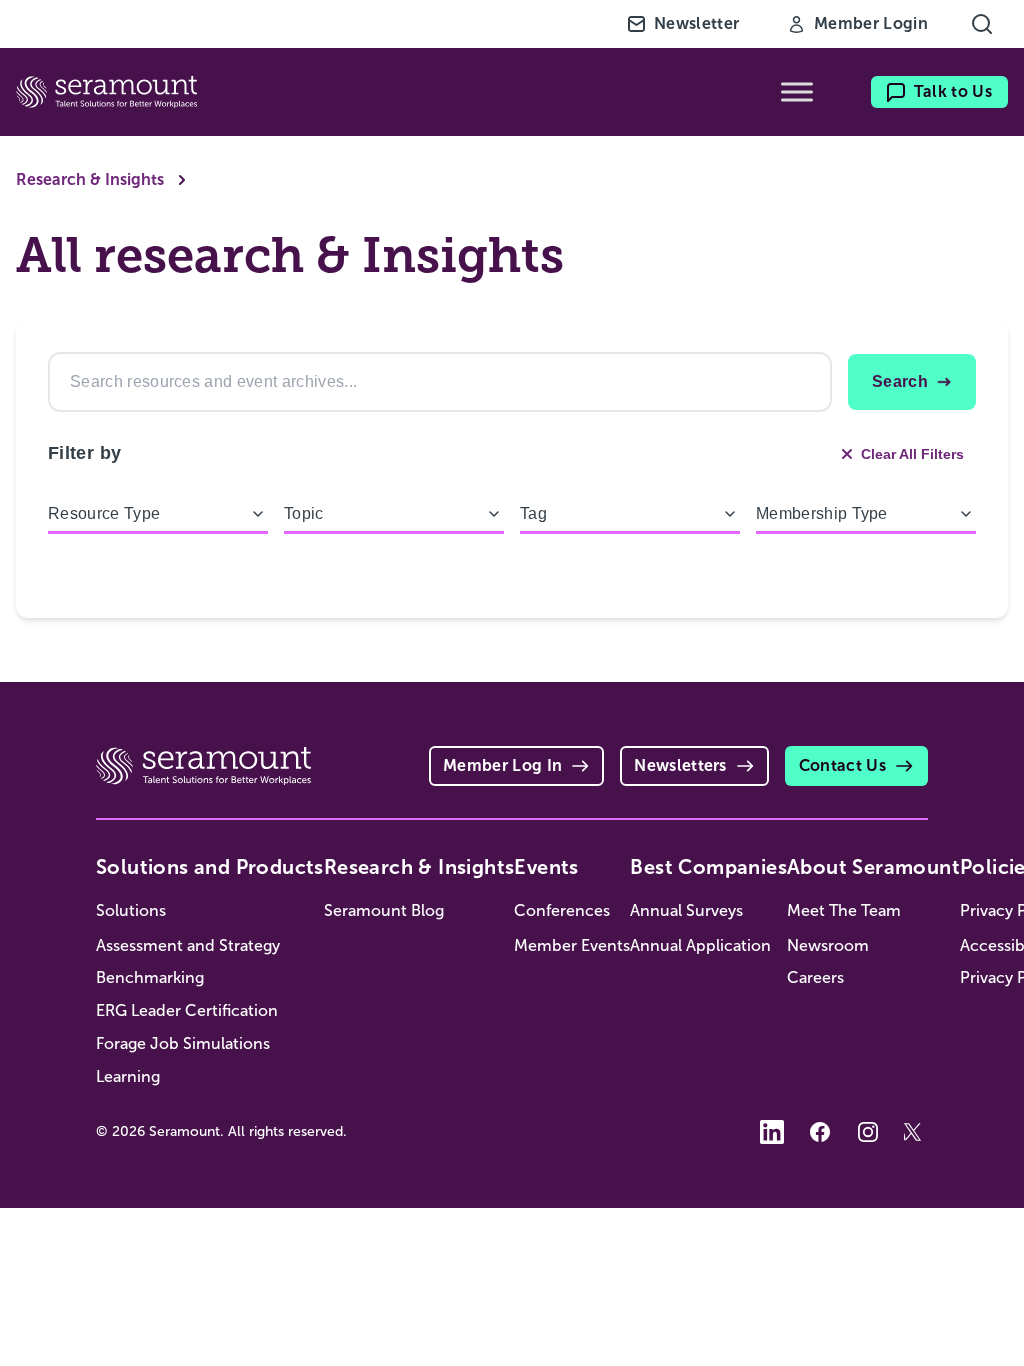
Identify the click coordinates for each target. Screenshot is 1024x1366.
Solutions (131, 910)
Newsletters (680, 765)
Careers (815, 977)
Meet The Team (844, 910)
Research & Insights (90, 179)
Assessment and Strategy (188, 945)
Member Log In (502, 765)
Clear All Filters (912, 454)
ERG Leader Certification (187, 1010)
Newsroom (828, 945)
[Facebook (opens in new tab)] (820, 1132)
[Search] (982, 24)
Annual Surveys (686, 910)
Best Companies (708, 867)
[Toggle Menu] (797, 92)
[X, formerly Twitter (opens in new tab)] (916, 1132)
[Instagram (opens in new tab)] (868, 1132)
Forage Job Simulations (183, 1043)
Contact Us (842, 765)
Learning (128, 1076)
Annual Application (700, 945)
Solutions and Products (210, 867)
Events (546, 867)
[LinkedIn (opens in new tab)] (772, 1132)
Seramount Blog (384, 910)
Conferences (562, 910)
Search (900, 381)
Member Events (572, 945)
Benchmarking (150, 977)
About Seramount (873, 867)
